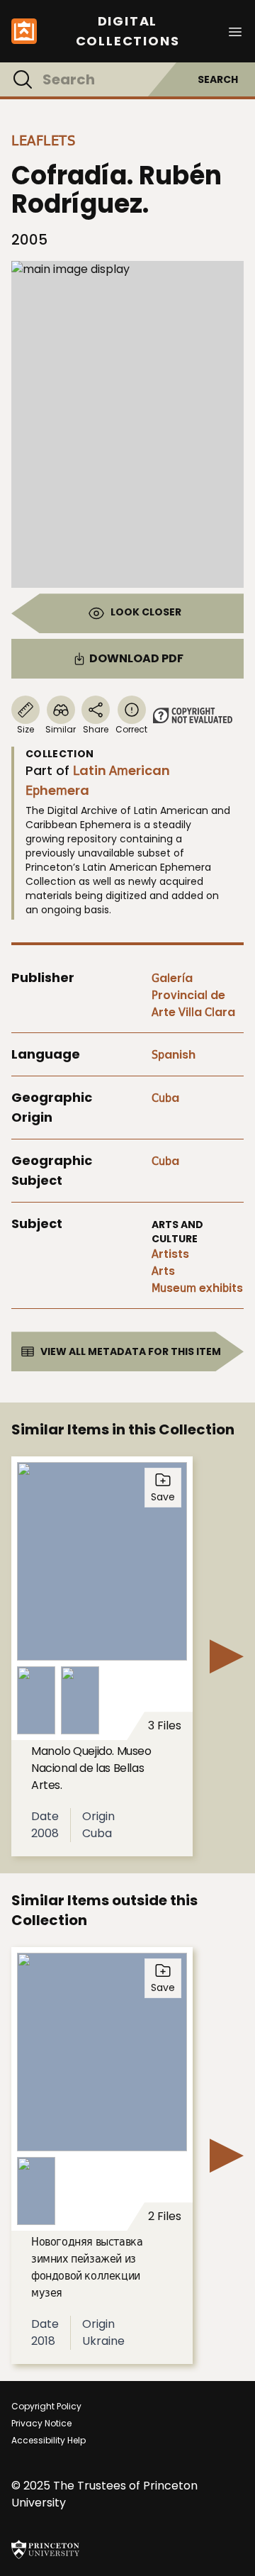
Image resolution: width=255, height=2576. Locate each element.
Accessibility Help (49, 2440)
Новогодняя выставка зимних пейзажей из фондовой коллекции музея (87, 2267)
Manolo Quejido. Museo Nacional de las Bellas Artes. (91, 1768)
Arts (163, 1271)
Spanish (174, 1055)
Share (96, 729)
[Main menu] (235, 31)
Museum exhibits (197, 1288)
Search (218, 79)
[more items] (227, 1656)
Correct (131, 729)
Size (25, 729)
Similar (61, 729)
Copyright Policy (46, 2406)
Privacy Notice (41, 2423)
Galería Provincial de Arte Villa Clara (193, 995)
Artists (170, 1254)
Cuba (165, 1098)
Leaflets (43, 140)
